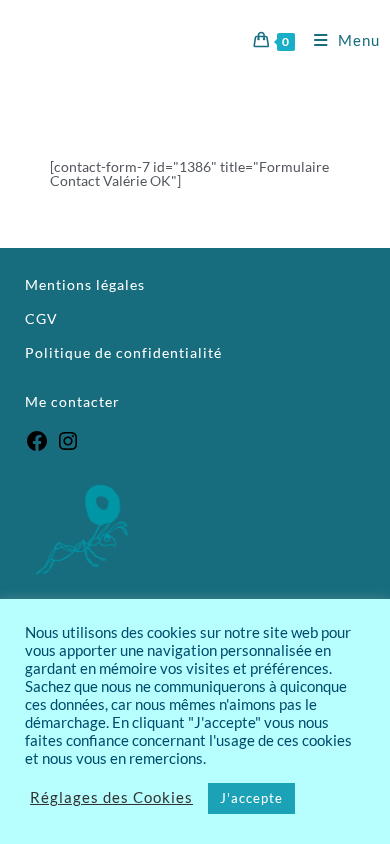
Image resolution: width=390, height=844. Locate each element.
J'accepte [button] (251, 798)
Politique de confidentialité (123, 352)
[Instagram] (68, 447)
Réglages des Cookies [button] (111, 798)
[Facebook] (37, 447)
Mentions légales (85, 284)
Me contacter (74, 401)
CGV (41, 318)
